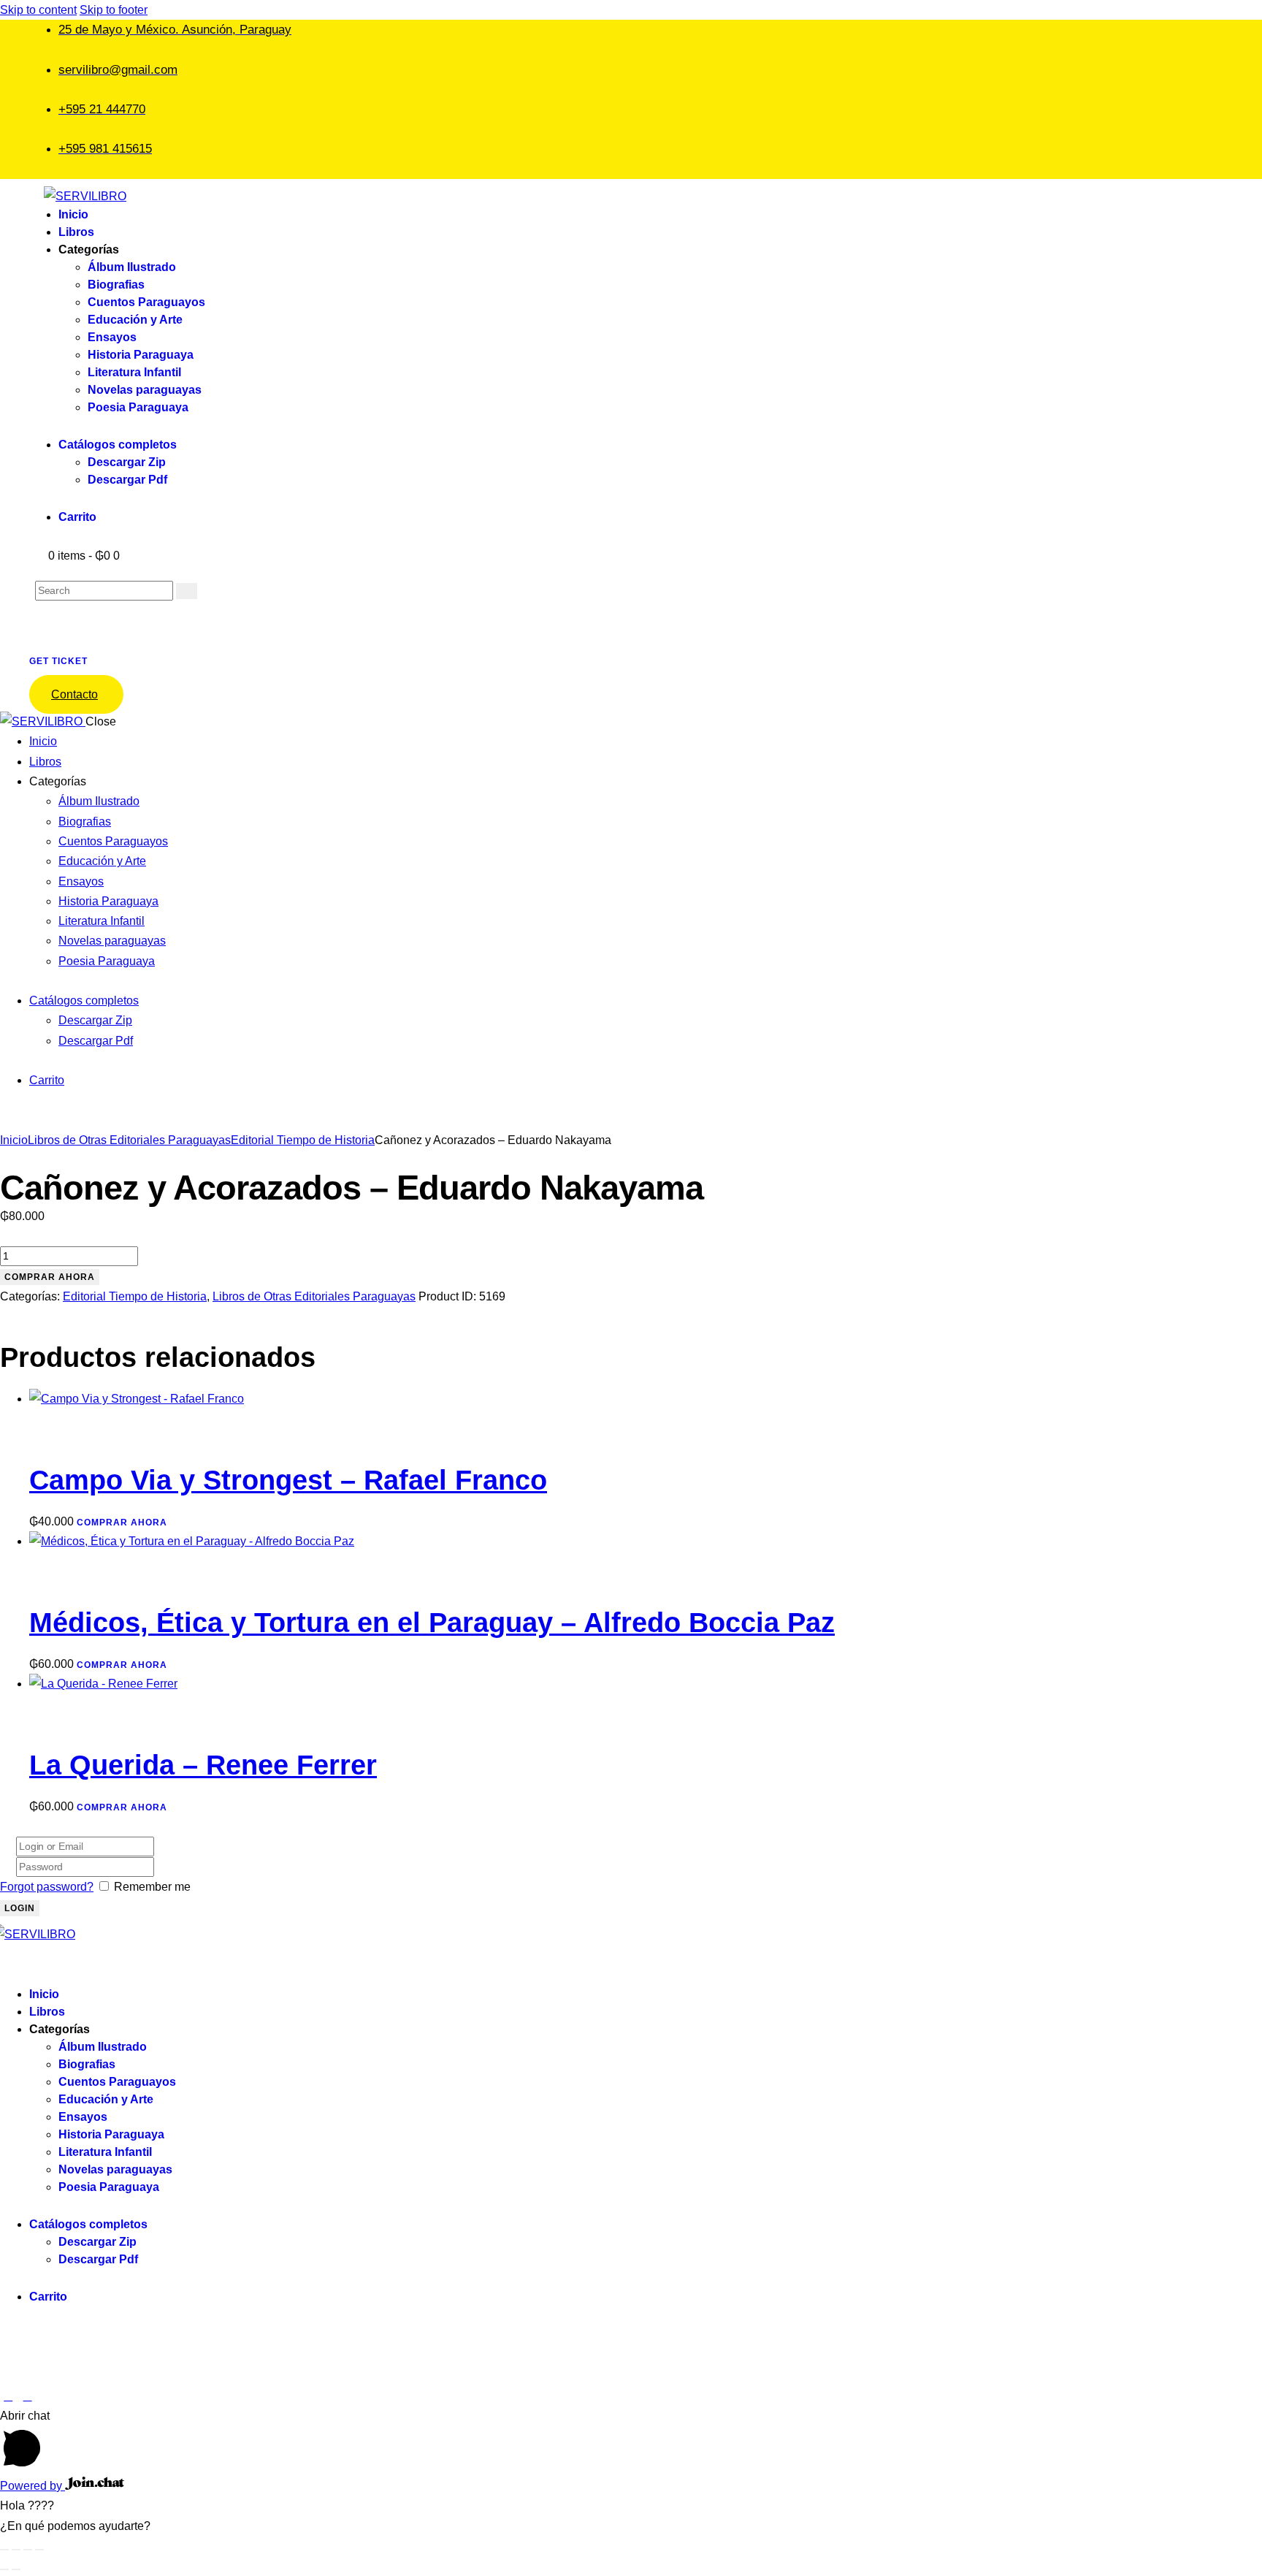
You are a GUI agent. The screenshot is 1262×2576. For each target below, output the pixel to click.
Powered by (32, 2486)
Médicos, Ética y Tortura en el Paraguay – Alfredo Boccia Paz (432, 1623)
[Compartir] (28, 2550)
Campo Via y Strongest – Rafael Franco (288, 1480)
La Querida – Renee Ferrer (203, 1765)
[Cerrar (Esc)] (39, 2550)
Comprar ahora (50, 1277)
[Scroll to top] (8, 2396)
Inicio (14, 1140)
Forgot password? (47, 1887)
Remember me (152, 1887)
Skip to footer (114, 10)
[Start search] (187, 591)
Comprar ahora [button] (122, 1523)
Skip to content (38, 10)
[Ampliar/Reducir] (4, 2550)
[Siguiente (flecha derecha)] (16, 2569)
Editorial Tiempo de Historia (303, 1140)
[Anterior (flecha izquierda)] (4, 2569)
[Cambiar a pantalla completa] (16, 2550)
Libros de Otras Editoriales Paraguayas (129, 1140)
